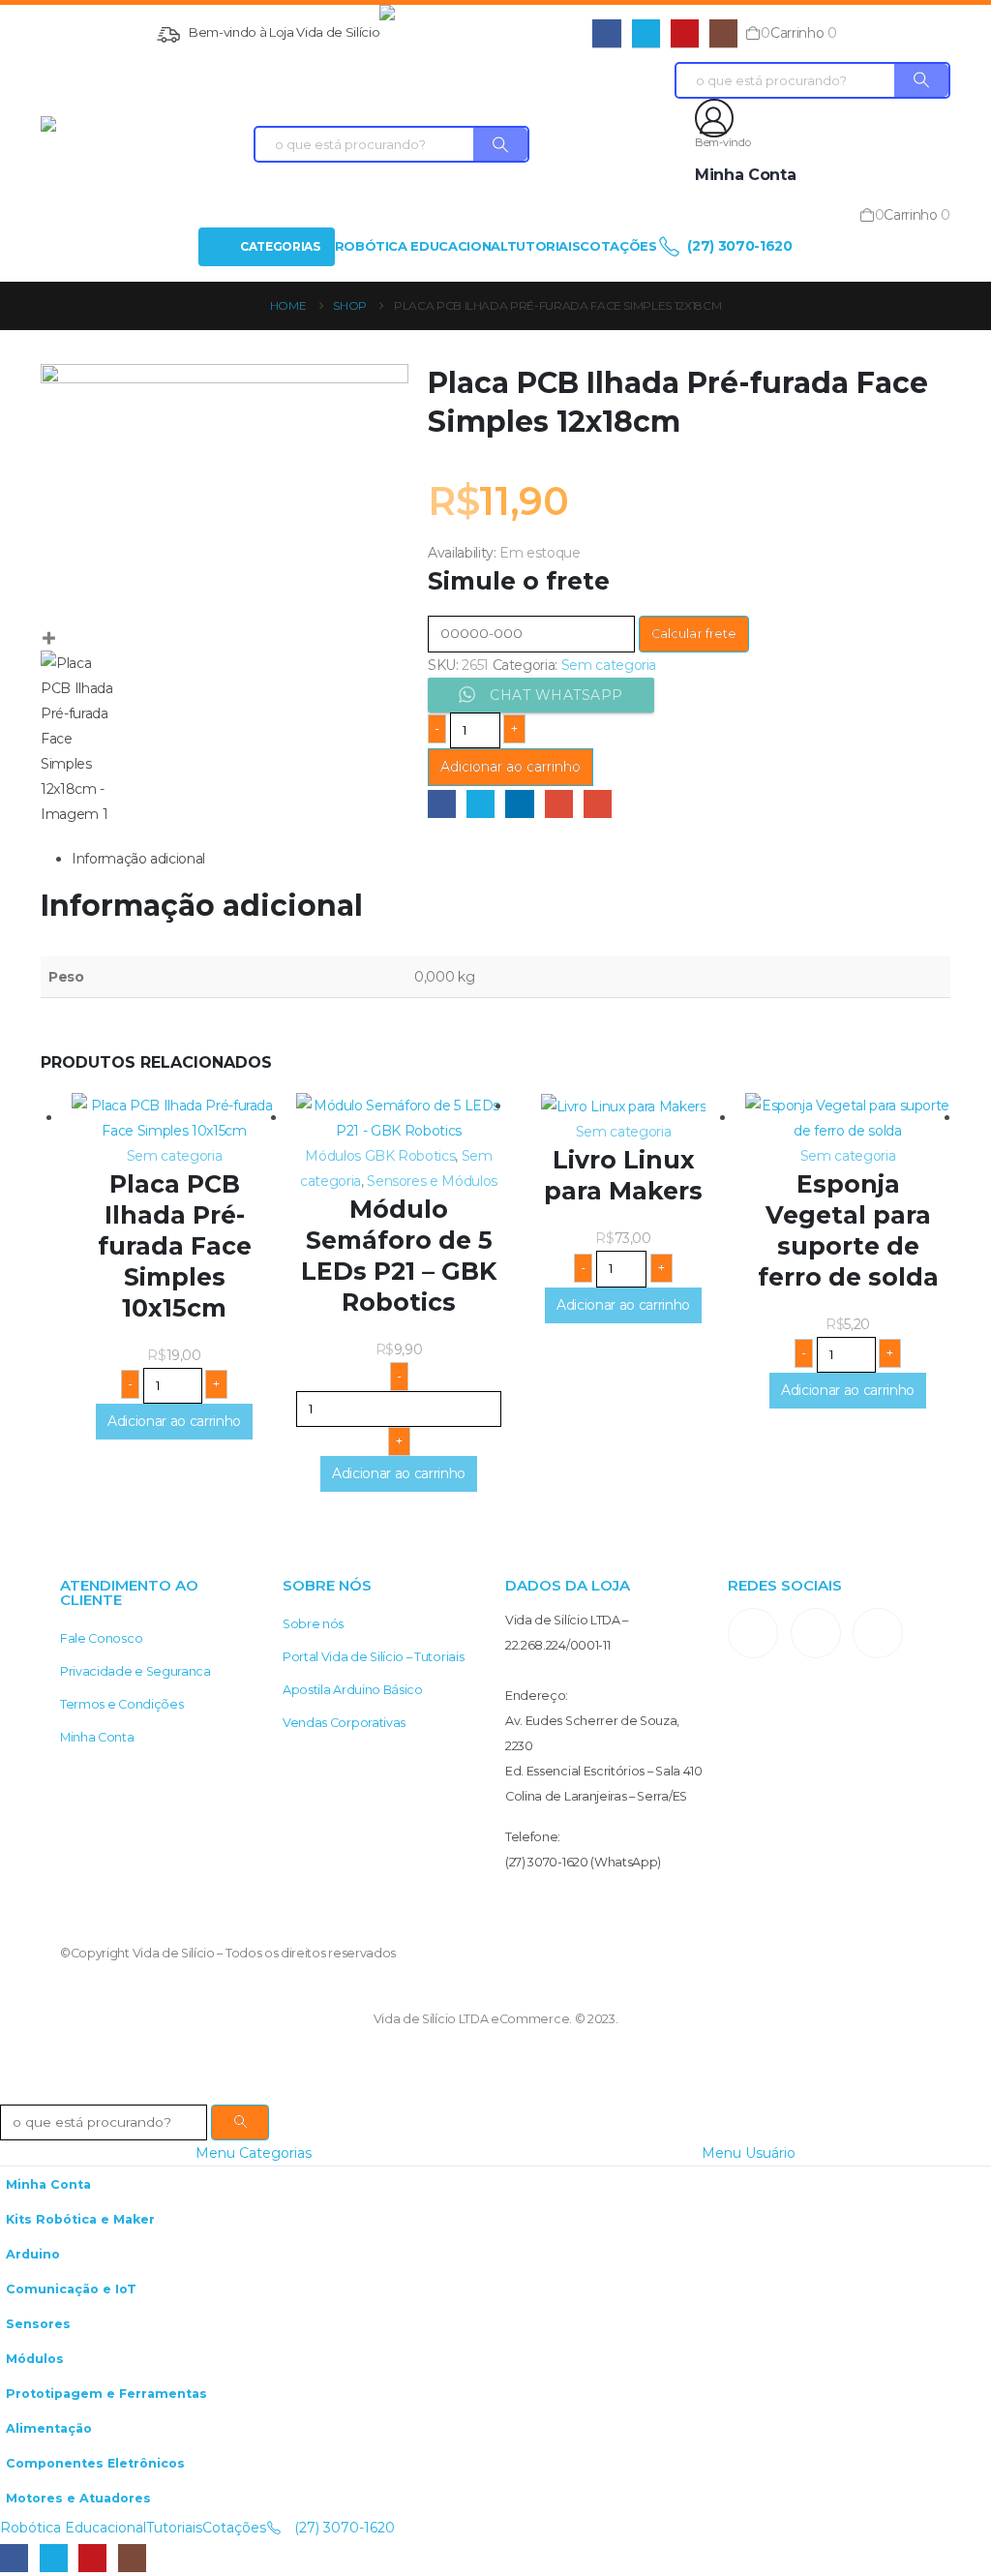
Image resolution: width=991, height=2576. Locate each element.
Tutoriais (544, 246)
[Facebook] (606, 33)
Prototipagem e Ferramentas (106, 2394)
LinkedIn (519, 804)
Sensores (38, 2324)
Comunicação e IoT (71, 2289)
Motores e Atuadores (78, 2498)
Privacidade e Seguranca (135, 1671)
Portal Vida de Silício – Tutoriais (373, 1657)
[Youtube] (685, 33)
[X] (646, 33)
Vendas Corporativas (344, 1723)
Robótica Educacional (421, 246)
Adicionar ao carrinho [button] (174, 1421)
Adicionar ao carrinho (511, 767)
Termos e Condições (121, 1704)
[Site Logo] (486, 33)
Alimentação (49, 2428)
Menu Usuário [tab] (749, 2153)
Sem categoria (609, 665)
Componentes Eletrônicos (95, 2463)
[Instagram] (723, 33)
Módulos (35, 2359)
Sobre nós (313, 1624)
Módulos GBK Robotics (380, 1156)
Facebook (442, 804)
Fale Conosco (101, 1638)
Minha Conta (97, 1737)
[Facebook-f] (816, 1633)
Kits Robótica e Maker (80, 2219)
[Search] (500, 144)
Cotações (618, 246)
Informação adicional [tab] (138, 859)
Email (598, 804)
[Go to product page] (174, 1118)
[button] (12, 2091)
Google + (559, 804)
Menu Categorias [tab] (254, 2153)
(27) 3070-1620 (738, 246)
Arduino (33, 2254)
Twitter (480, 804)
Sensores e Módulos (432, 1181)
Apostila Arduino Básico (353, 1690)
